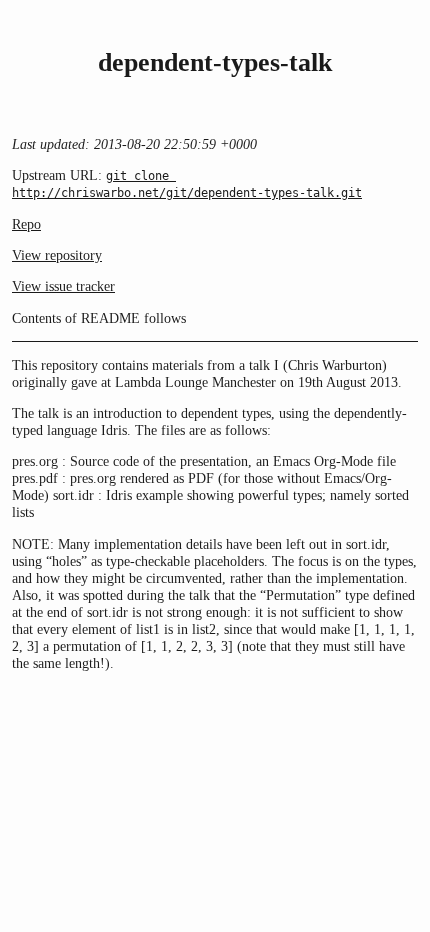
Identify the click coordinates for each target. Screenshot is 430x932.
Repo (26, 224)
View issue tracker (63, 286)
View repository (57, 255)
